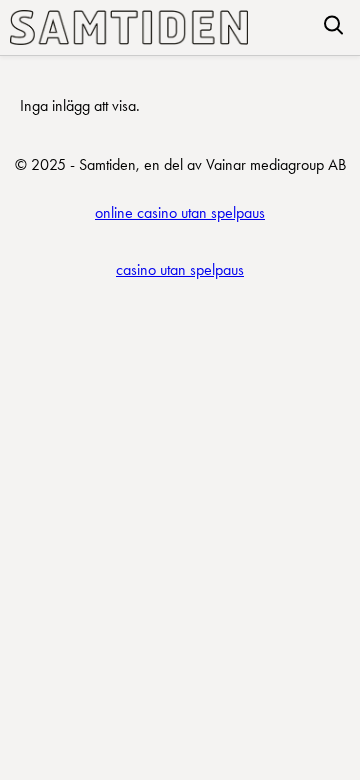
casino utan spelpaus (180, 269)
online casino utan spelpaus (180, 212)
